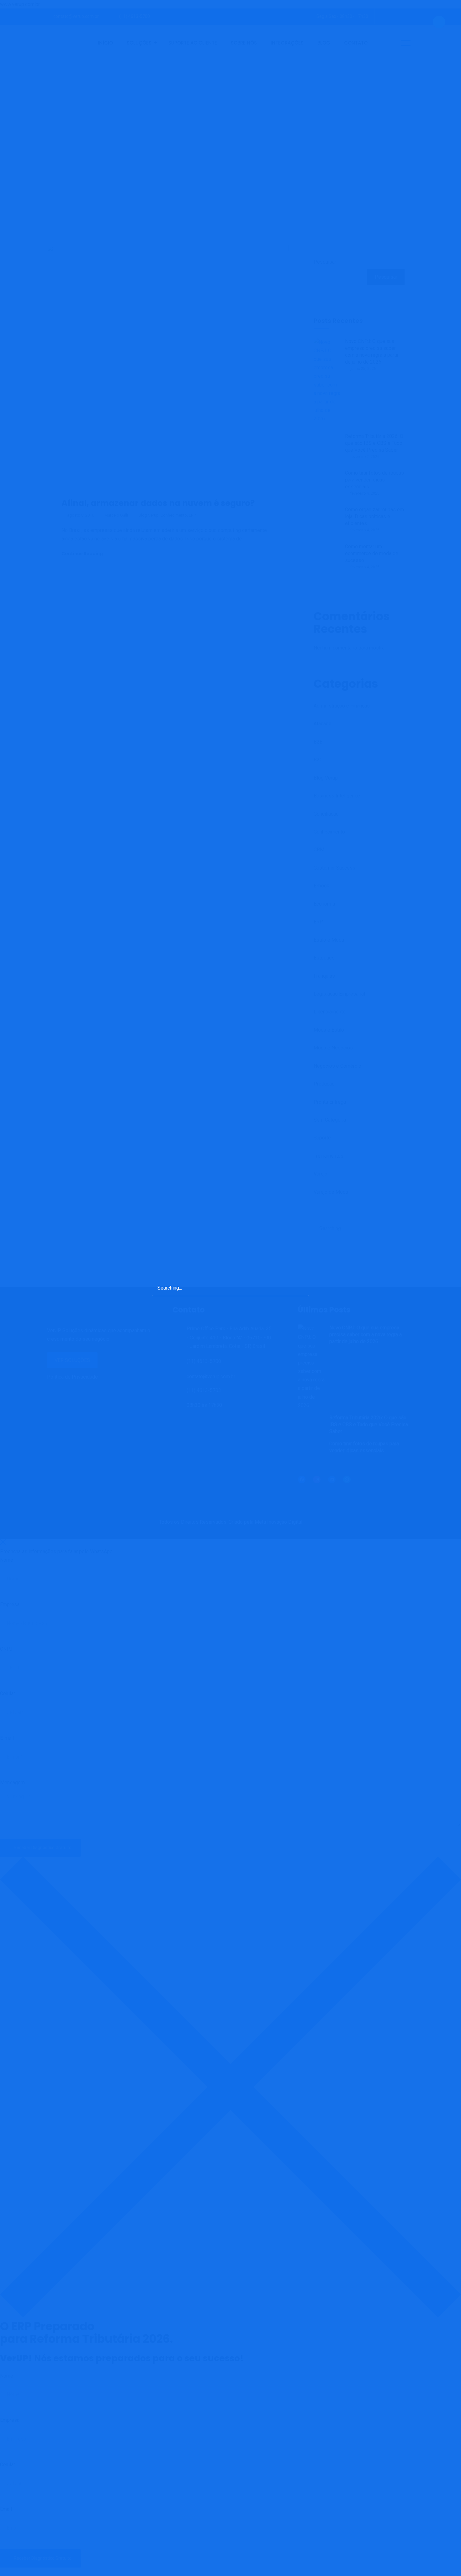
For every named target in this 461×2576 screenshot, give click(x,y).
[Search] (298, 1288)
